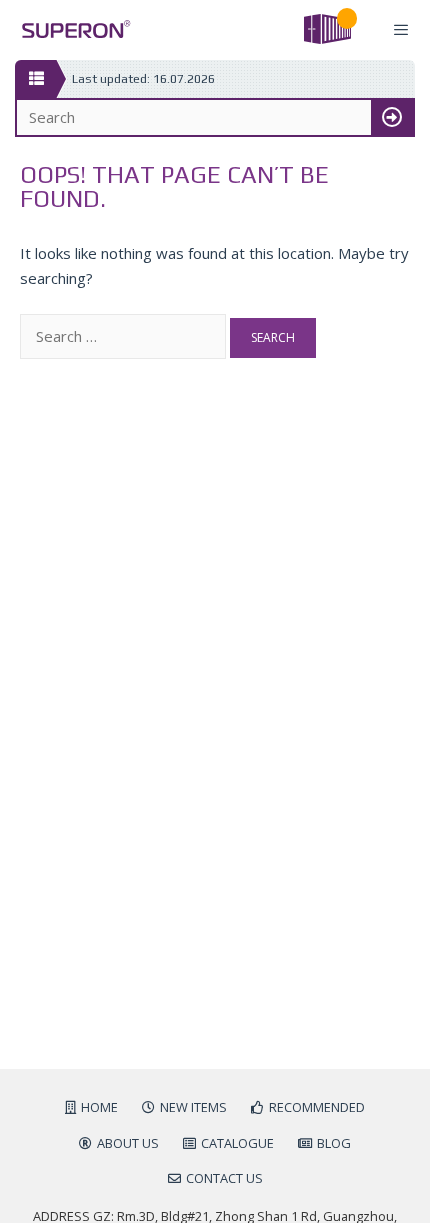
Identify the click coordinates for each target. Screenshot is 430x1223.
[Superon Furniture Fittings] (70, 29)
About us (128, 1143)
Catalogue (237, 1143)
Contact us (224, 1178)
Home (99, 1107)
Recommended (317, 1107)
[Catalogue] (35, 79)
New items (193, 1107)
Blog (334, 1143)
